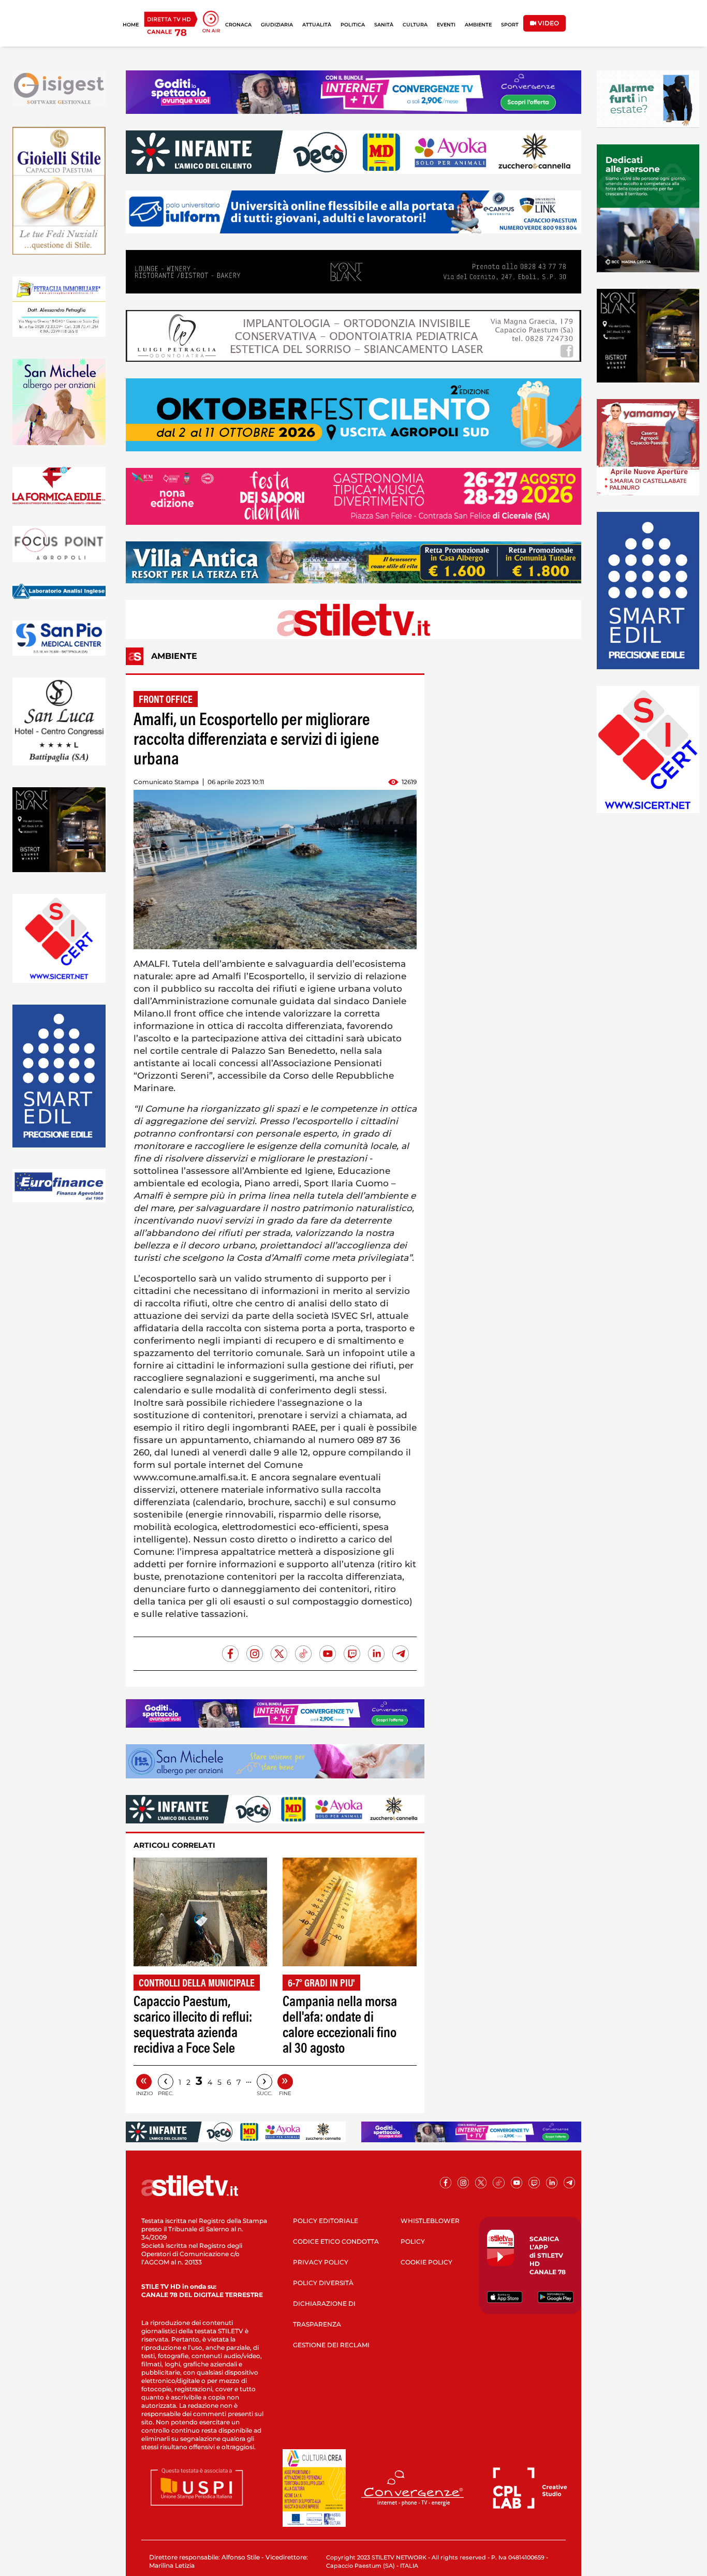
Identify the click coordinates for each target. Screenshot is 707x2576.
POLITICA (353, 25)
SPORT (510, 25)
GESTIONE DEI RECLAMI (331, 2345)
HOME (131, 25)
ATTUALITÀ (317, 25)
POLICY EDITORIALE (326, 2221)
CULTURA (415, 25)
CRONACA (238, 25)
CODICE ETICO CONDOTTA (336, 2241)
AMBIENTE (478, 25)
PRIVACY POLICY (321, 2262)
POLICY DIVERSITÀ (323, 2283)
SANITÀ (384, 25)
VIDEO (548, 23)
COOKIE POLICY (426, 2262)
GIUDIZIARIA (277, 25)
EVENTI (446, 25)
